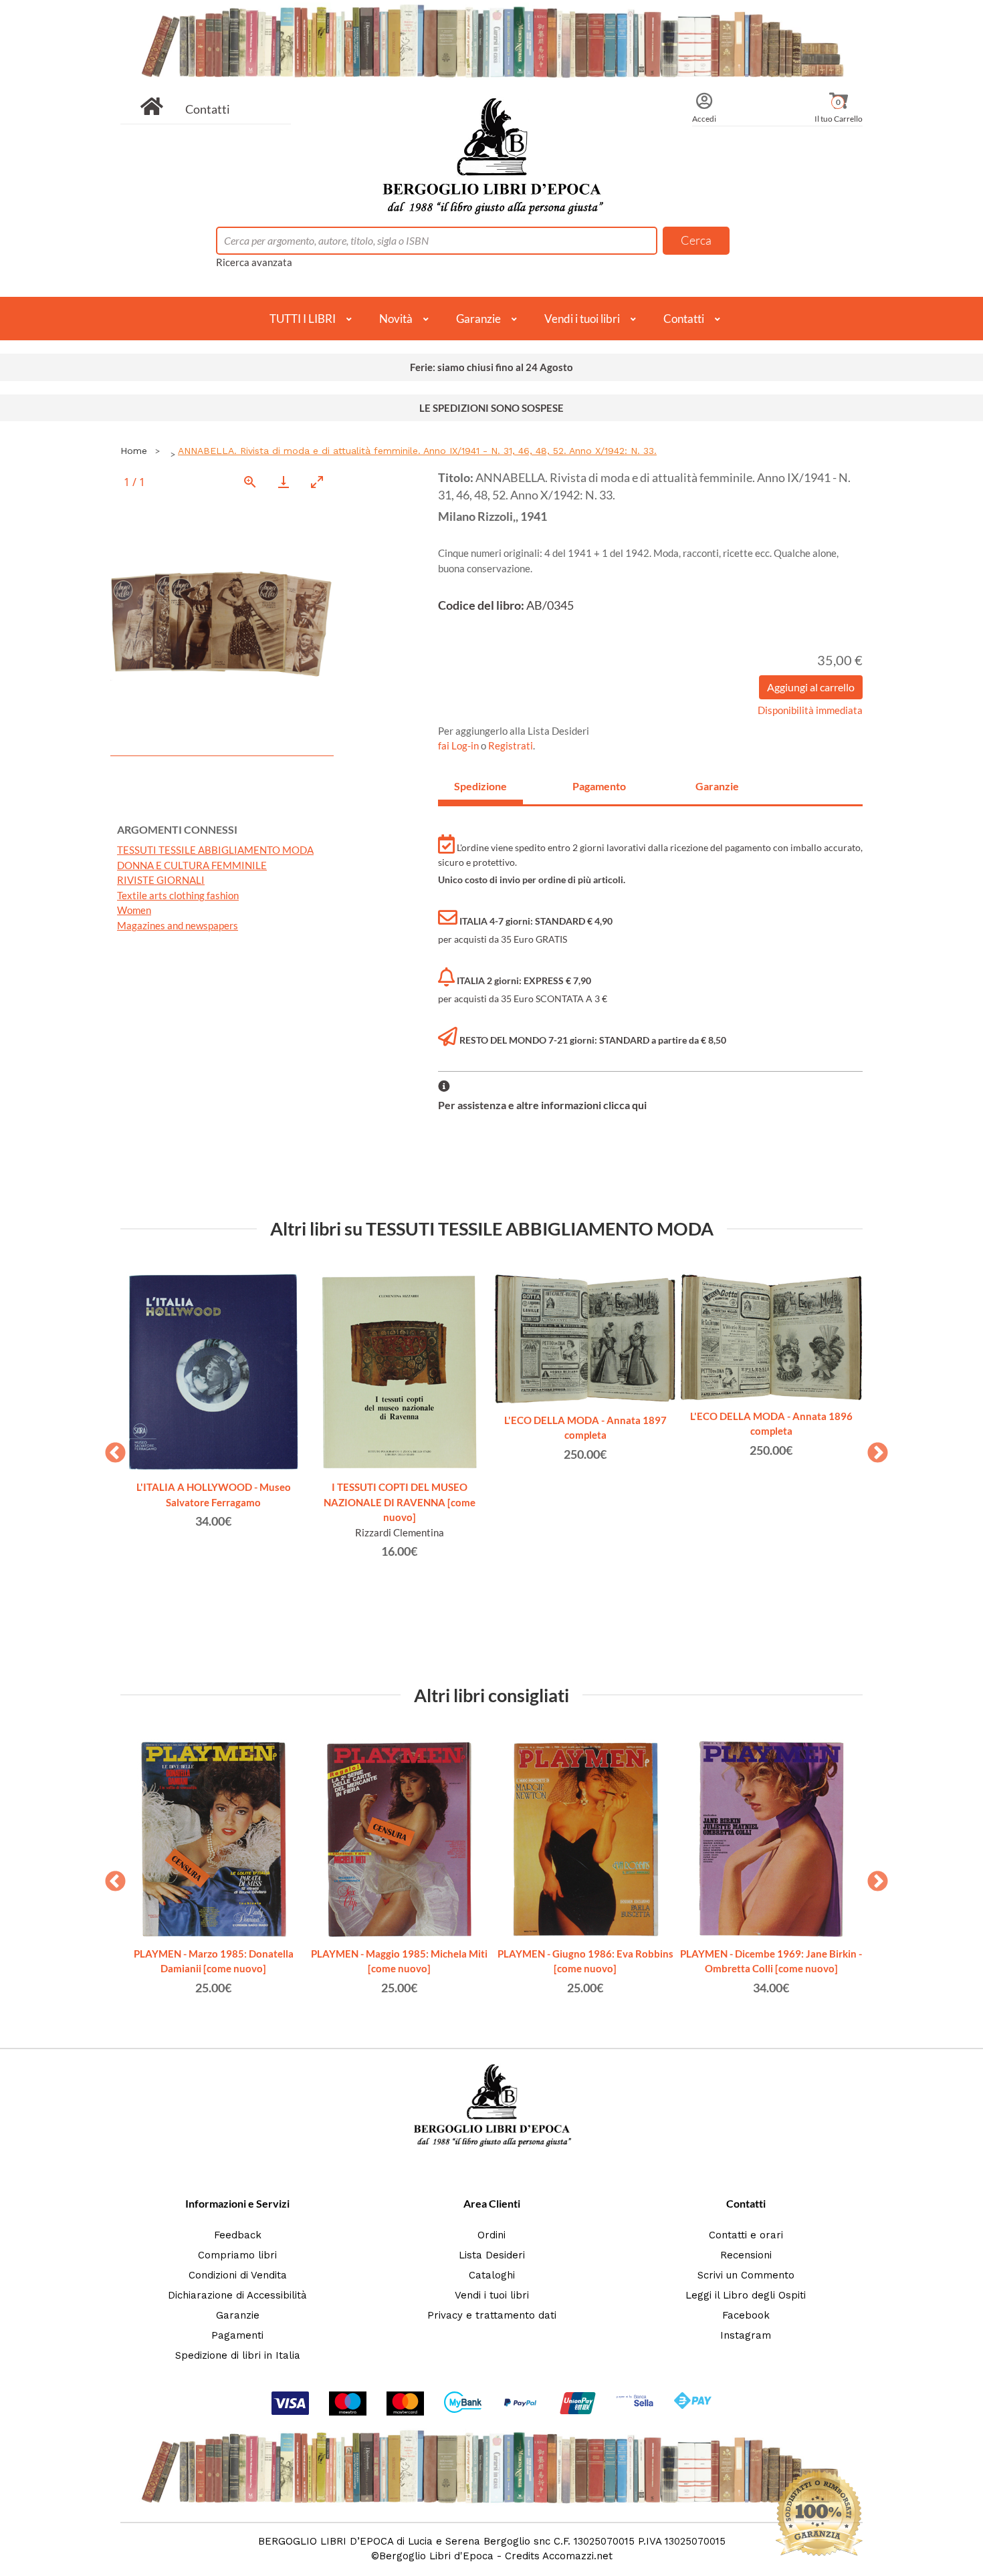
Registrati (511, 745)
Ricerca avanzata (254, 262)
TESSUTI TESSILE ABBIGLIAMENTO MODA (215, 850)
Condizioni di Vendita (238, 2275)
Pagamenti (237, 2335)
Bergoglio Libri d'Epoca (436, 2556)
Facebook (746, 2315)
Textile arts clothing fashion (178, 895)
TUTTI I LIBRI (303, 319)
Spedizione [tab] (480, 786)
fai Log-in (459, 745)
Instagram (746, 2335)
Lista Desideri (492, 2255)
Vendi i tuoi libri (582, 319)
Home (134, 451)
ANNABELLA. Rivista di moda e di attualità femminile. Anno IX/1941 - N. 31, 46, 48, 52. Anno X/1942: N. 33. (417, 451)
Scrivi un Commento (746, 2275)
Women (134, 910)
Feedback (238, 2235)
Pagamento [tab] (599, 786)
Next (873, 1449)
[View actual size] (250, 482)
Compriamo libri (237, 2255)
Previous (110, 1449)
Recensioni (746, 2255)
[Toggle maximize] (317, 482)
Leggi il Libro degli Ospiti (746, 2295)
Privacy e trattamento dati (492, 2315)
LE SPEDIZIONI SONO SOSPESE (491, 408)
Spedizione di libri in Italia (238, 2355)
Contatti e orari (746, 2235)
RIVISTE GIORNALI (161, 880)
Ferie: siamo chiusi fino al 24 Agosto (491, 367)
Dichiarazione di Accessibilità (237, 2295)
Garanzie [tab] (717, 786)
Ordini (491, 2235)
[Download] (284, 482)
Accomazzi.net (577, 2556)
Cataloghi (492, 2275)
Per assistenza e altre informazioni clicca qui (542, 1105)
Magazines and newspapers (178, 925)
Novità (396, 319)
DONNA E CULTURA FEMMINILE (192, 865)
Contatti (208, 109)
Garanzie (478, 319)
